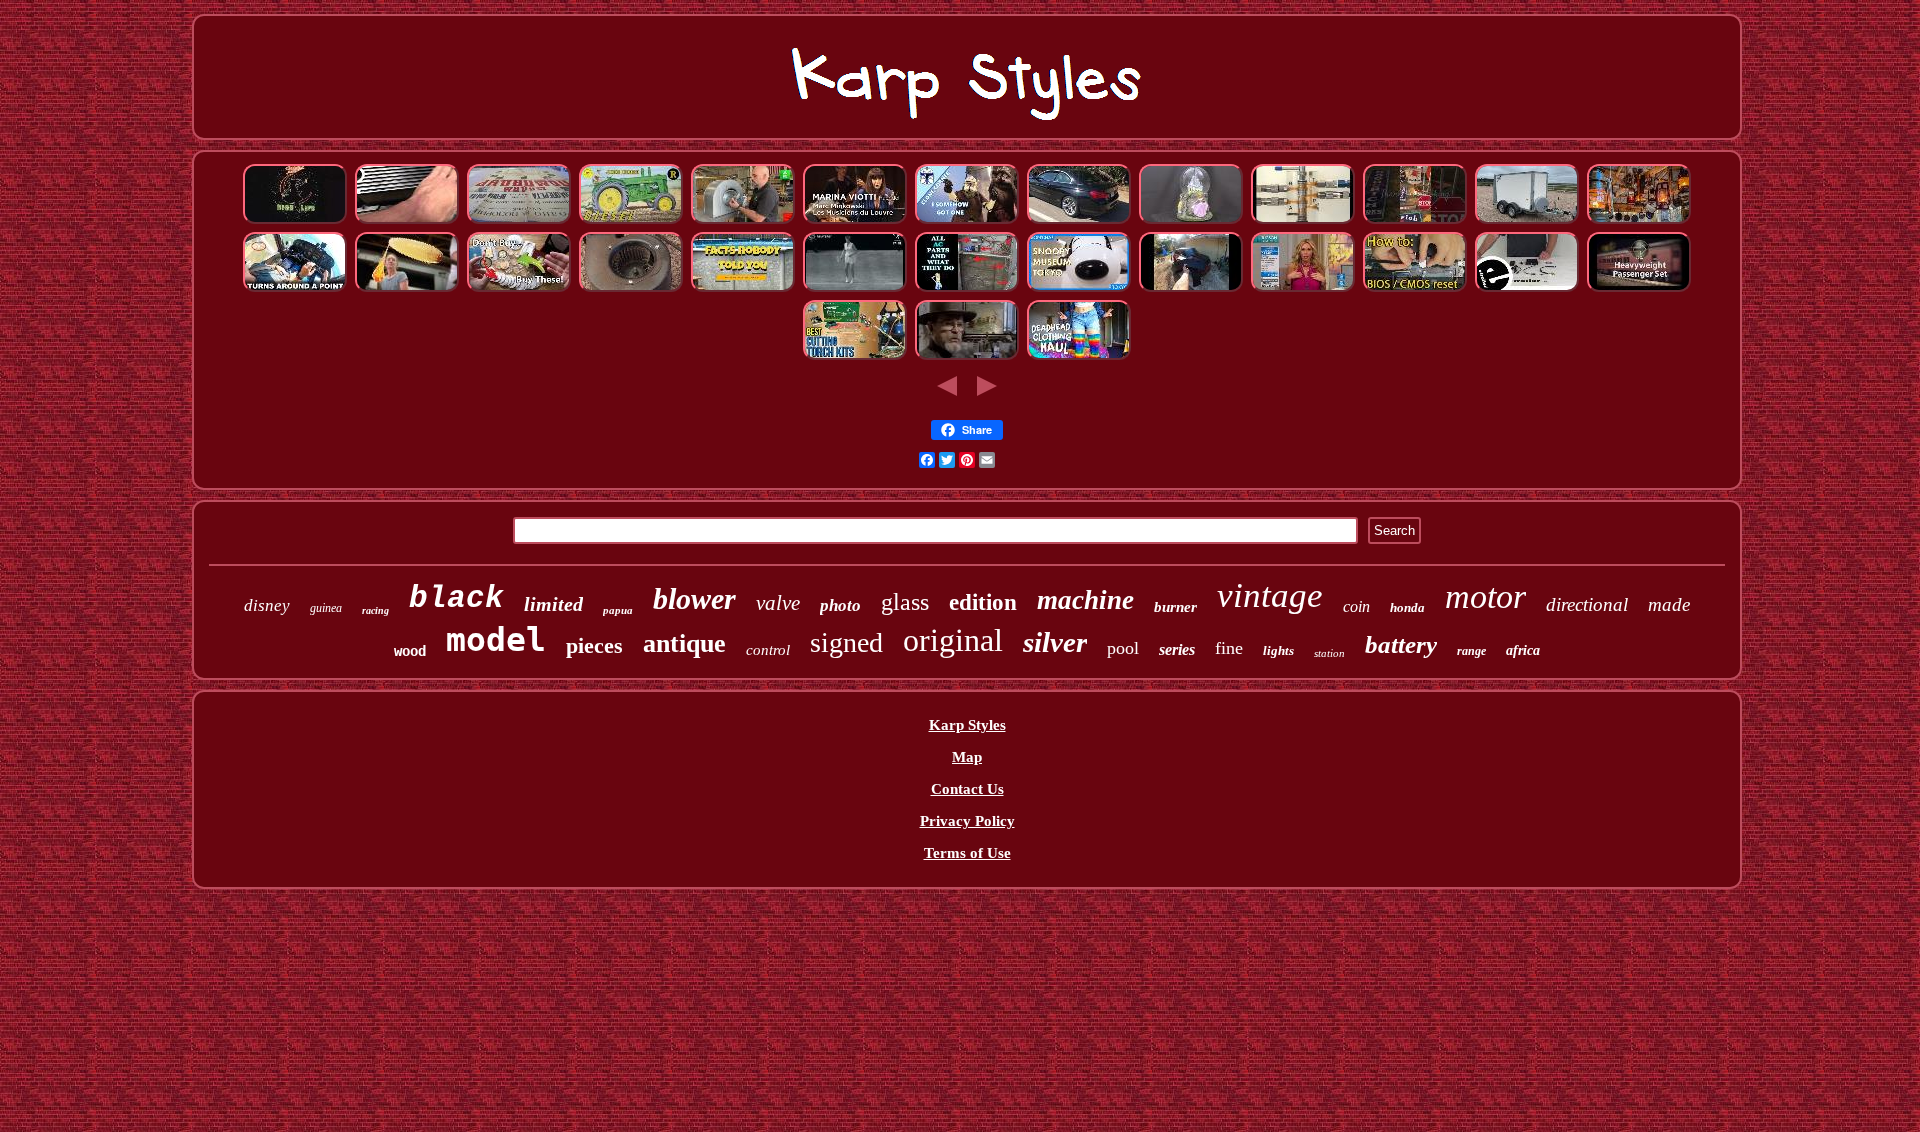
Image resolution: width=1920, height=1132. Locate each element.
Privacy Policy (967, 821)
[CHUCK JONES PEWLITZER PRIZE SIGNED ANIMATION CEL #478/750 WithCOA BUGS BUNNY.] (967, 357)
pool (1123, 648)
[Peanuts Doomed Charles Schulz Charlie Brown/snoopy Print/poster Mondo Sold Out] (1079, 289)
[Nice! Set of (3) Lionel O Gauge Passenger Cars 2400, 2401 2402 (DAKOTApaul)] (1639, 289)
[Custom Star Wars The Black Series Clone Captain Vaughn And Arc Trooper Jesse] (967, 221)
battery (1401, 644)
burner (1175, 607)
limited (553, 604)
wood (410, 651)
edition (983, 602)
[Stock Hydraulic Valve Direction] (1303, 221)
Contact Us (967, 789)
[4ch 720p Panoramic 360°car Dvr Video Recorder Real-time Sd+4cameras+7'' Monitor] (1527, 289)
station (1329, 653)
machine (1085, 600)
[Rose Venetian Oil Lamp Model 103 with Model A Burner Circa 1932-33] (1639, 221)
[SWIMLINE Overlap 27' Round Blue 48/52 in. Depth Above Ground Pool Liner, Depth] (743, 289)
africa (1523, 650)
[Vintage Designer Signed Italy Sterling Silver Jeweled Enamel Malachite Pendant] (1303, 289)
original (953, 640)
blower (694, 598)
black (456, 598)
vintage (1270, 595)
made (1669, 604)
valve (778, 603)
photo (840, 605)
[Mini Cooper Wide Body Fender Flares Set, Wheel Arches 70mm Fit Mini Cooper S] (1191, 289)
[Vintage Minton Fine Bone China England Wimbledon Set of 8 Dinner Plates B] (855, 289)
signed (846, 642)
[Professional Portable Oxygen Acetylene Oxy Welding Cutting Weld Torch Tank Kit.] (855, 357)
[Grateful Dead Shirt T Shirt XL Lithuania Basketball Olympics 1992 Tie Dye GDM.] (1079, 357)
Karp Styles (967, 725)
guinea (326, 608)
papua (618, 610)
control (768, 650)
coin (1356, 606)
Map (967, 757)
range (1471, 651)
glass (905, 602)
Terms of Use (967, 853)
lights (1278, 650)
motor (1485, 596)
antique (684, 643)
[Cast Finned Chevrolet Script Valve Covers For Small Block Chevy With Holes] (407, 221)
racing (375, 610)
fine (1229, 648)
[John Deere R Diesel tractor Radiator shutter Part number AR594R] (631, 221)
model (496, 639)
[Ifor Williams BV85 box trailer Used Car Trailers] (1527, 221)
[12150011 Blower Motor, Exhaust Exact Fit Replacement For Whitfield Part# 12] (631, 289)
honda (1407, 607)
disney (267, 605)
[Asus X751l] (1415, 289)
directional (1587, 604)
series (1177, 649)
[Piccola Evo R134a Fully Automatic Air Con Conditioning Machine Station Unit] (967, 289)
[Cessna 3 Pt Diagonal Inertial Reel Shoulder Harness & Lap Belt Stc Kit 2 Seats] (295, 289)
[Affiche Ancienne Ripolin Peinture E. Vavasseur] (519, 221)
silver (1055, 642)
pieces (594, 645)
